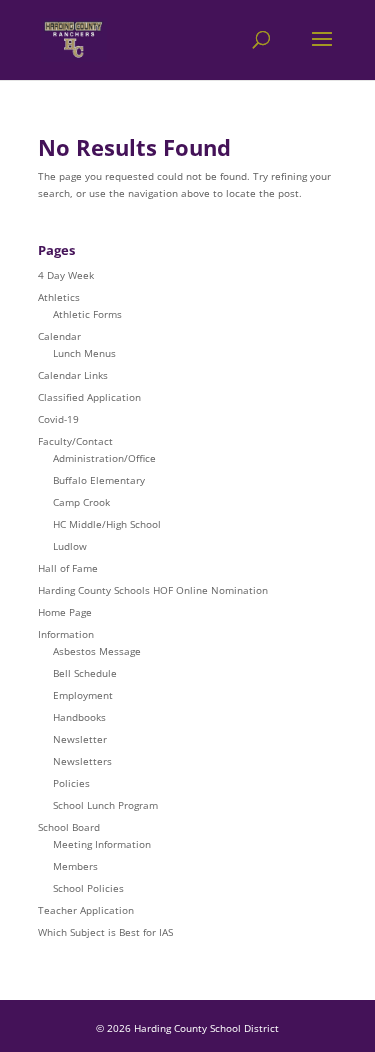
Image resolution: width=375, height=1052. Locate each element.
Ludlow (70, 546)
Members (75, 866)
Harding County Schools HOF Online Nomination (153, 590)
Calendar (59, 336)
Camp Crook (81, 502)
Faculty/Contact (75, 441)
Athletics (59, 297)
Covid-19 (58, 419)
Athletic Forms (87, 314)
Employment (83, 695)
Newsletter (80, 739)
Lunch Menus (84, 353)
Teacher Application (86, 910)
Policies (71, 783)
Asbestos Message (97, 651)
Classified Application (89, 397)
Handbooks (79, 717)
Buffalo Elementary (99, 480)
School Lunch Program (105, 805)
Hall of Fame (68, 568)
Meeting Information (102, 844)
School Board (69, 827)
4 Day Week (66, 275)
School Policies (88, 888)
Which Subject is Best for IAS (105, 932)
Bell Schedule (85, 673)
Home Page (65, 612)
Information (66, 634)
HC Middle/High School (107, 524)
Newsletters (82, 761)
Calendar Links (73, 375)
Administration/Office (104, 458)
